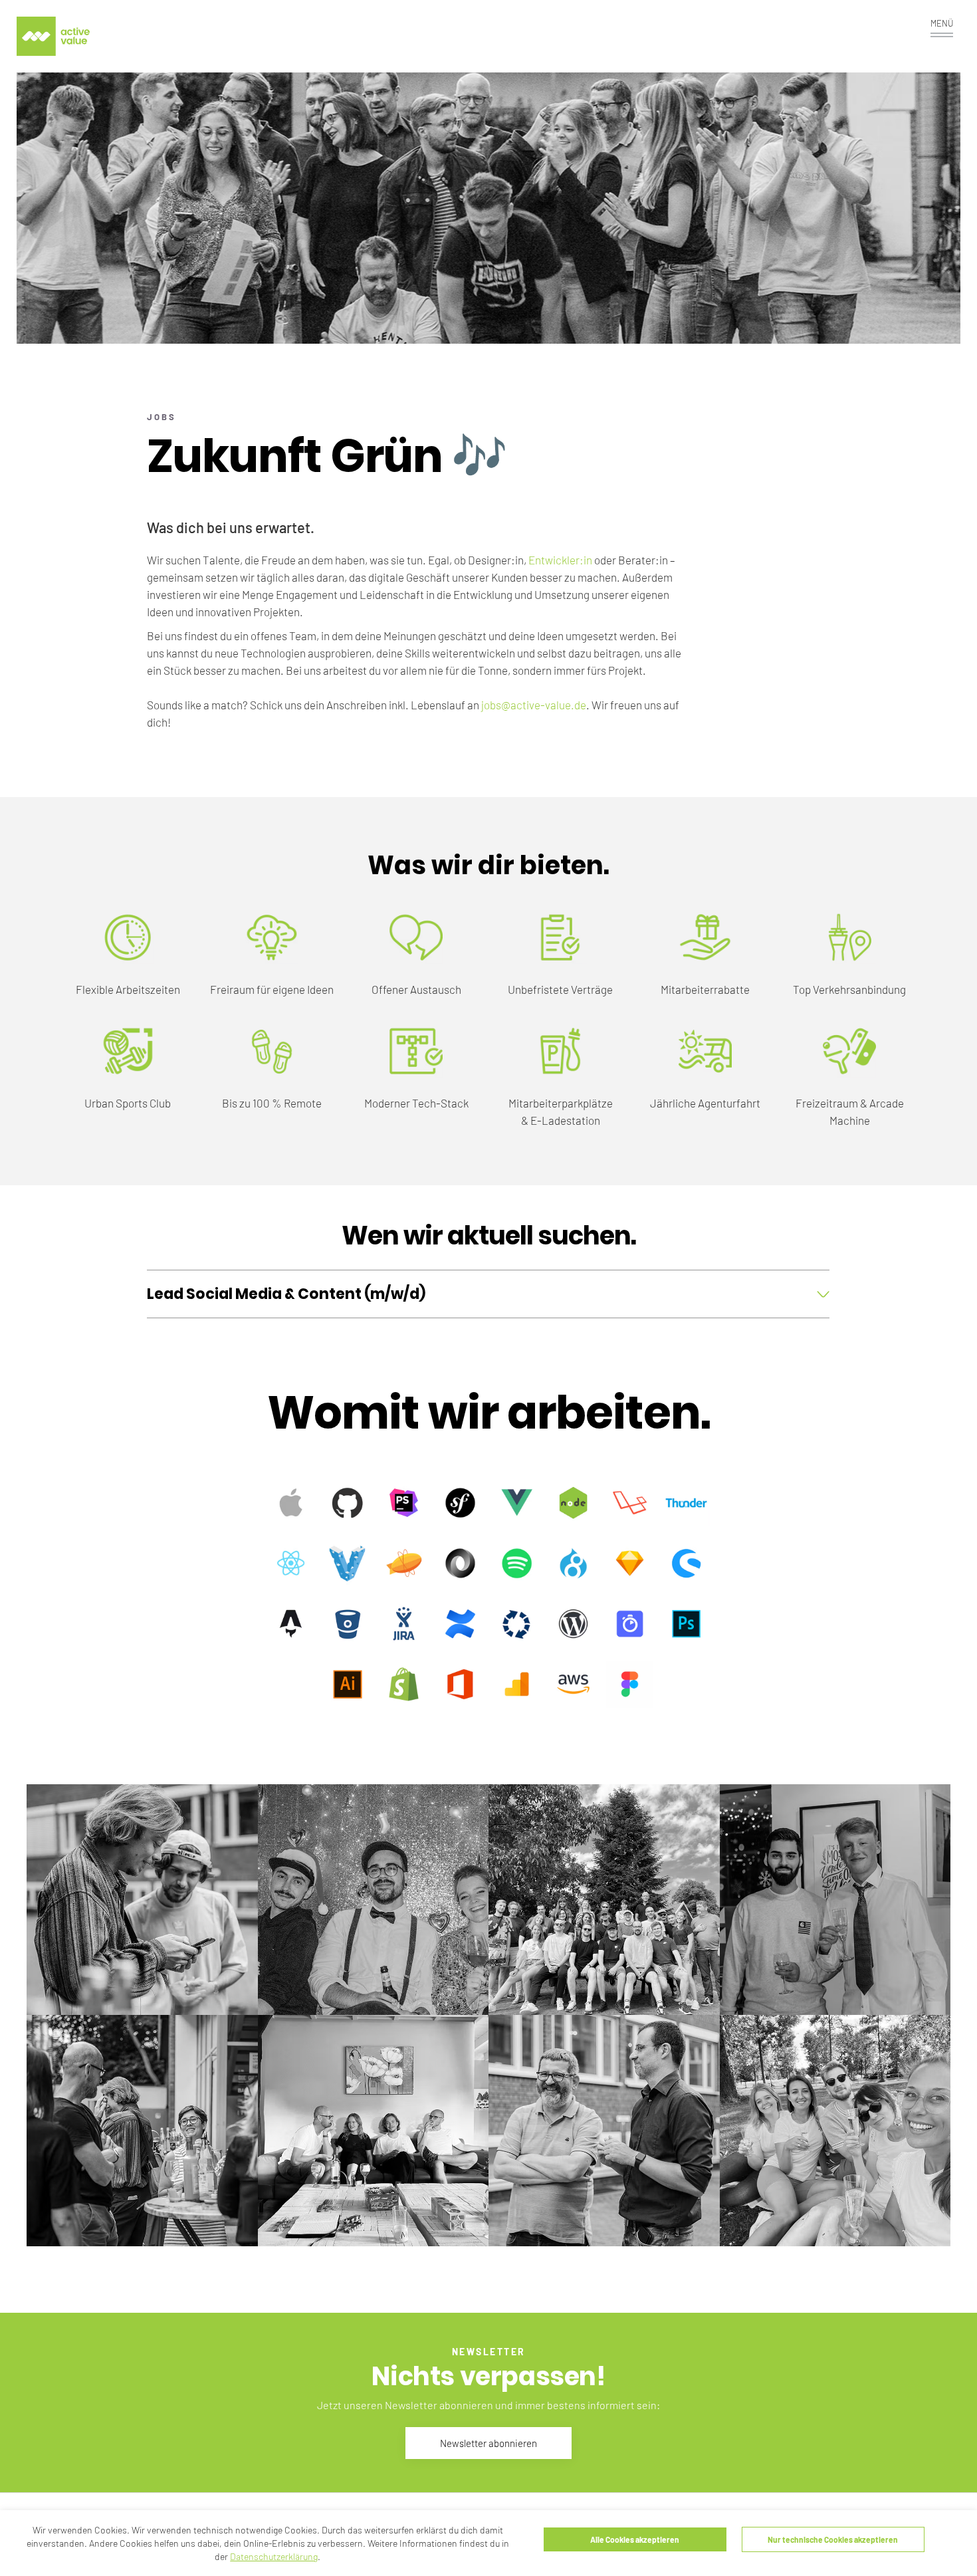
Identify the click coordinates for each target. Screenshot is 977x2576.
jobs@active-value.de (534, 705)
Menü (942, 23)
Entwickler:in (560, 560)
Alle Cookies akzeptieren (635, 2539)
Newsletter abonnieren (489, 2443)
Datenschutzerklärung (274, 2556)
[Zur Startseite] (53, 36)
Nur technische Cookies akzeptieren (833, 2539)
